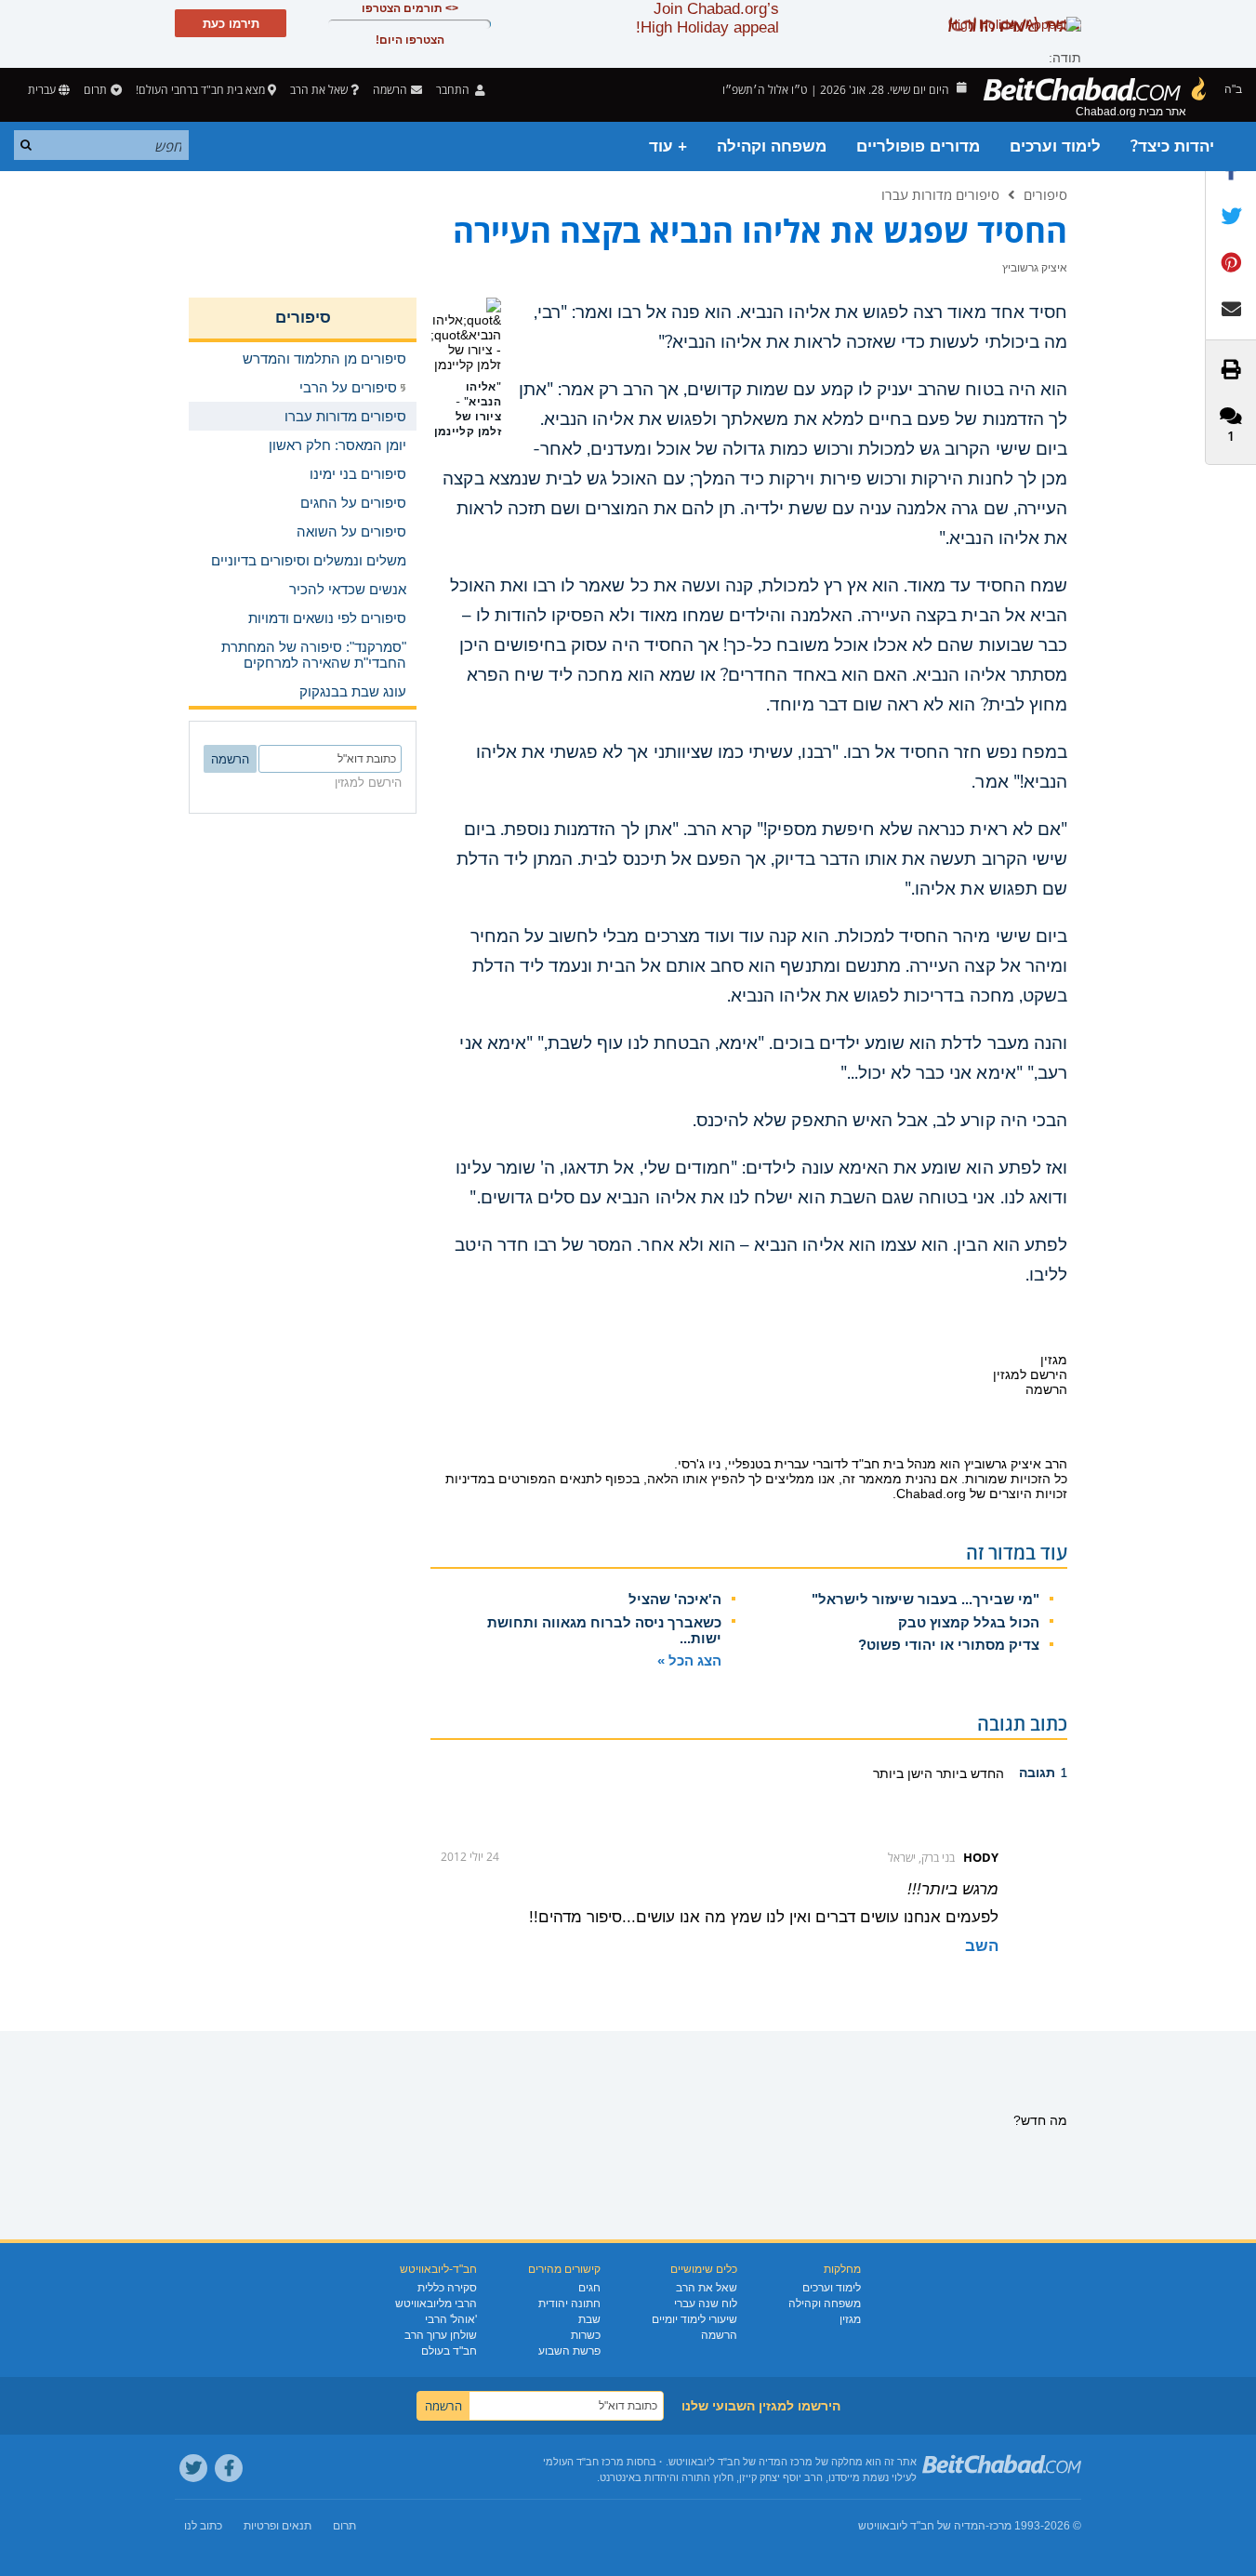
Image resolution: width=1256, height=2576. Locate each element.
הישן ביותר (903, 1773)
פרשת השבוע (569, 2351)
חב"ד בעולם (449, 2351)
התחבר (454, 90)
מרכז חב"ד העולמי (583, 2462)
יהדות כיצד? (1172, 146)
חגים (589, 2288)
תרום (95, 90)
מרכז (1000, 2526)
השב (982, 1946)
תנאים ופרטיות (278, 2526)
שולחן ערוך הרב (441, 2335)
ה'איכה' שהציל (675, 1599)
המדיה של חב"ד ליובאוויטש (922, 2526)
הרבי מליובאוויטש (436, 2304)
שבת (589, 2319)
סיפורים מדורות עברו (940, 194)
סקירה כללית (447, 2288)
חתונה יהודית (569, 2304)
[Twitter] (193, 2468)
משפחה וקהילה (772, 146)
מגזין (850, 2319)
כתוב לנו (203, 2526)
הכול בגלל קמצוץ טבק (969, 1622)
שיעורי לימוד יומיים (694, 2319)
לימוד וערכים (1055, 146)
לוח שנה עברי (706, 2304)
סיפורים (1045, 194)
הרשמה (719, 2335)
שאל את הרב (319, 90)
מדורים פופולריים (918, 146)
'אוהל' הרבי (451, 2319)
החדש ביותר (968, 1773)
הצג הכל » (689, 1660)
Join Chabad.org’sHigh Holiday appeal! (707, 18)
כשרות (586, 2335)
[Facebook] (229, 2468)
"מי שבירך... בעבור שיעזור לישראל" (925, 1599)
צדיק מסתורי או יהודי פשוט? (949, 1645)
